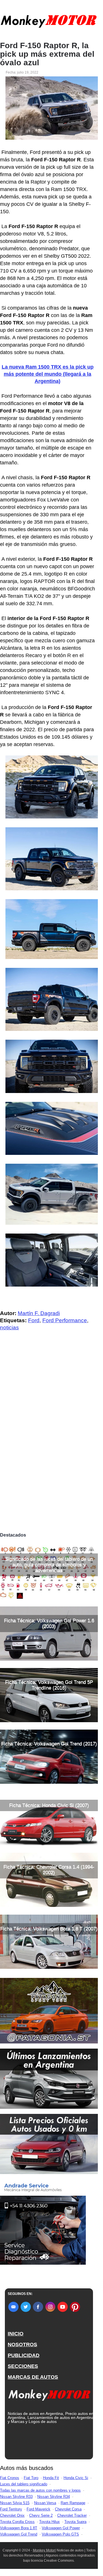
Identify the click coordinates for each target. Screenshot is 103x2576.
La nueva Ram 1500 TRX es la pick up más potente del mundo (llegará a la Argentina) (48, 374)
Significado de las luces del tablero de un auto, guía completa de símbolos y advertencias (49, 1565)
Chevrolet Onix (12, 2515)
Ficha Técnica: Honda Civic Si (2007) (49, 1805)
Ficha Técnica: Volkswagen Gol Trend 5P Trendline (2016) (49, 1685)
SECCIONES (23, 2366)
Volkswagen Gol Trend (19, 2534)
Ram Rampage (73, 2503)
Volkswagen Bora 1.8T (19, 2528)
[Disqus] (49, 1450)
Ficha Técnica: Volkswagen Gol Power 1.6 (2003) (49, 1623)
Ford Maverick (38, 2509)
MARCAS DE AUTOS (33, 2377)
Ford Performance (65, 1320)
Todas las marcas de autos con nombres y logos (40, 2490)
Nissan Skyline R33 (16, 2497)
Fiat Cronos (10, 2478)
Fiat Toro (31, 2478)
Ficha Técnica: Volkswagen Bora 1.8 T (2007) (49, 1929)
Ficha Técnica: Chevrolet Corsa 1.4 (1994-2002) (49, 1870)
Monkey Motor (44, 2550)
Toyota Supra (75, 2522)
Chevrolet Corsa (68, 2509)
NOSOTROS (22, 2345)
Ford (34, 1320)
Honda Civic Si (76, 2478)
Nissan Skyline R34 (54, 2497)
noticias (9, 1327)
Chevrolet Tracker (72, 2515)
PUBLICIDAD (24, 2355)
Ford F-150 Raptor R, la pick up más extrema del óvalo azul (47, 54)
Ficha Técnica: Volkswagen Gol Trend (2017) (49, 1744)
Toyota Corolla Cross (17, 2522)
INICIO (16, 2334)
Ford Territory (11, 2509)
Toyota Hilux (49, 2522)
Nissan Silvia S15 (15, 2503)
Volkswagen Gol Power (61, 2528)
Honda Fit (51, 2478)
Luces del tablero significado (24, 2484)
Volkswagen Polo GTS (60, 2534)
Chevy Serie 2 (41, 2515)
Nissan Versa (45, 2503)
